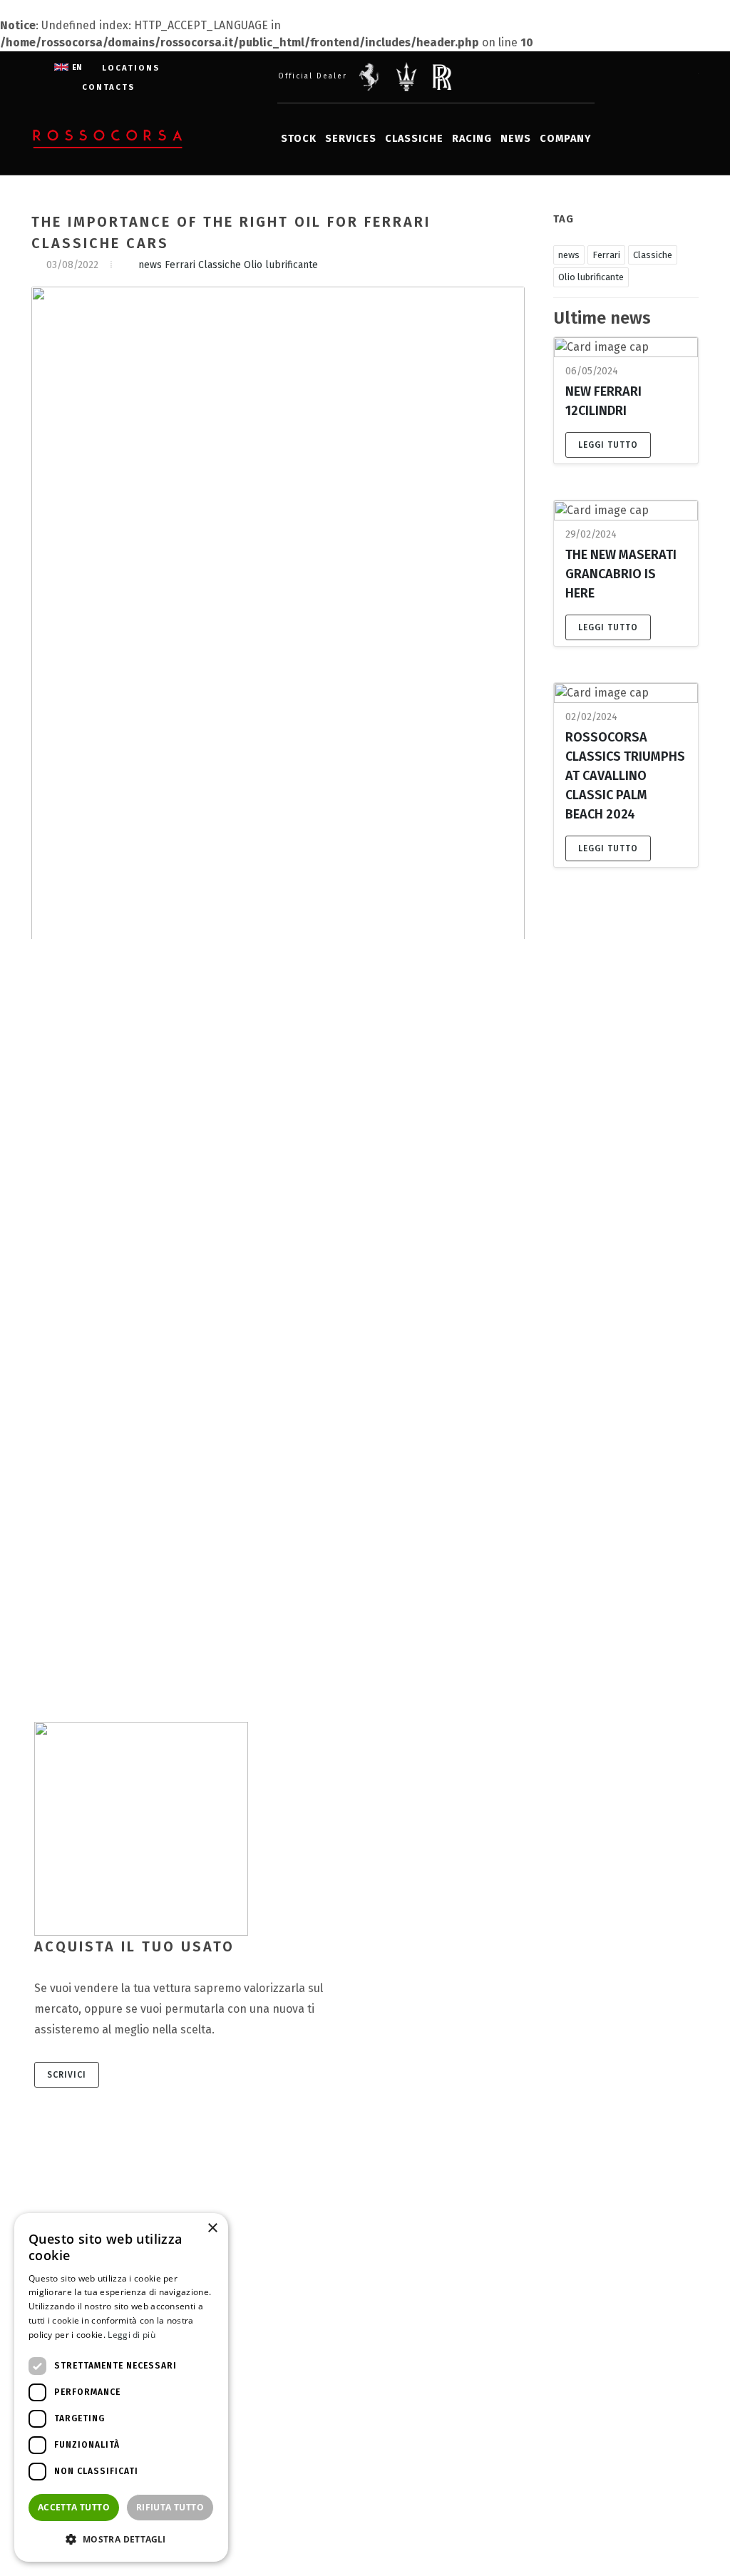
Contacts (108, 87)
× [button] (212, 2228)
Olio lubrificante (281, 265)
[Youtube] (684, 77)
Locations (131, 68)
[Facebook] (599, 77)
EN (77, 67)
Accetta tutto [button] (74, 2507)
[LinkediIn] (656, 77)
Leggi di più (132, 2335)
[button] (121, 2539)
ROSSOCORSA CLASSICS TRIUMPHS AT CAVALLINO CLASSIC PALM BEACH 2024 (625, 776)
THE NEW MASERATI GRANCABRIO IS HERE (621, 574)
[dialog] (121, 2387)
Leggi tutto (608, 445)
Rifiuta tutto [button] (170, 2507)
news (150, 265)
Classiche (220, 265)
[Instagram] (627, 77)
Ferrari (180, 265)
